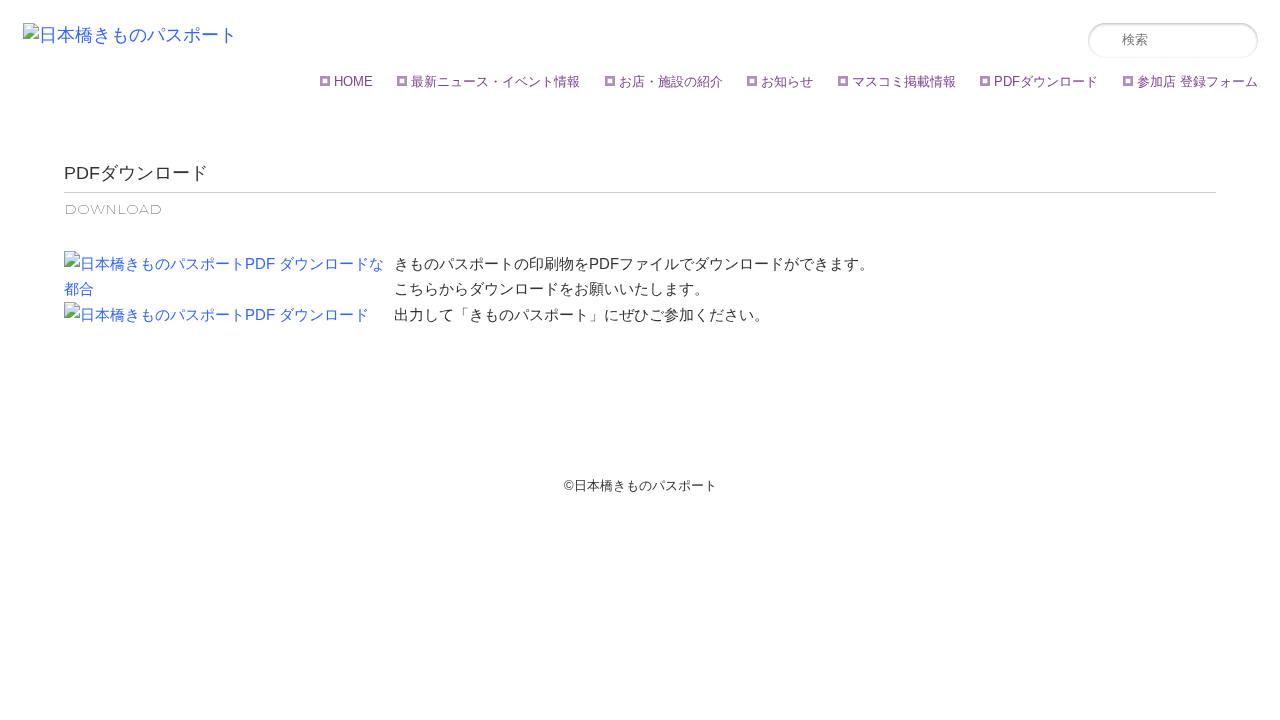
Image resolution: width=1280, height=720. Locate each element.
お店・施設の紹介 (671, 81)
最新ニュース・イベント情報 (495, 81)
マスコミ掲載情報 (904, 81)
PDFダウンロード (1046, 81)
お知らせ (787, 81)
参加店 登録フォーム (1197, 81)
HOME (353, 81)
